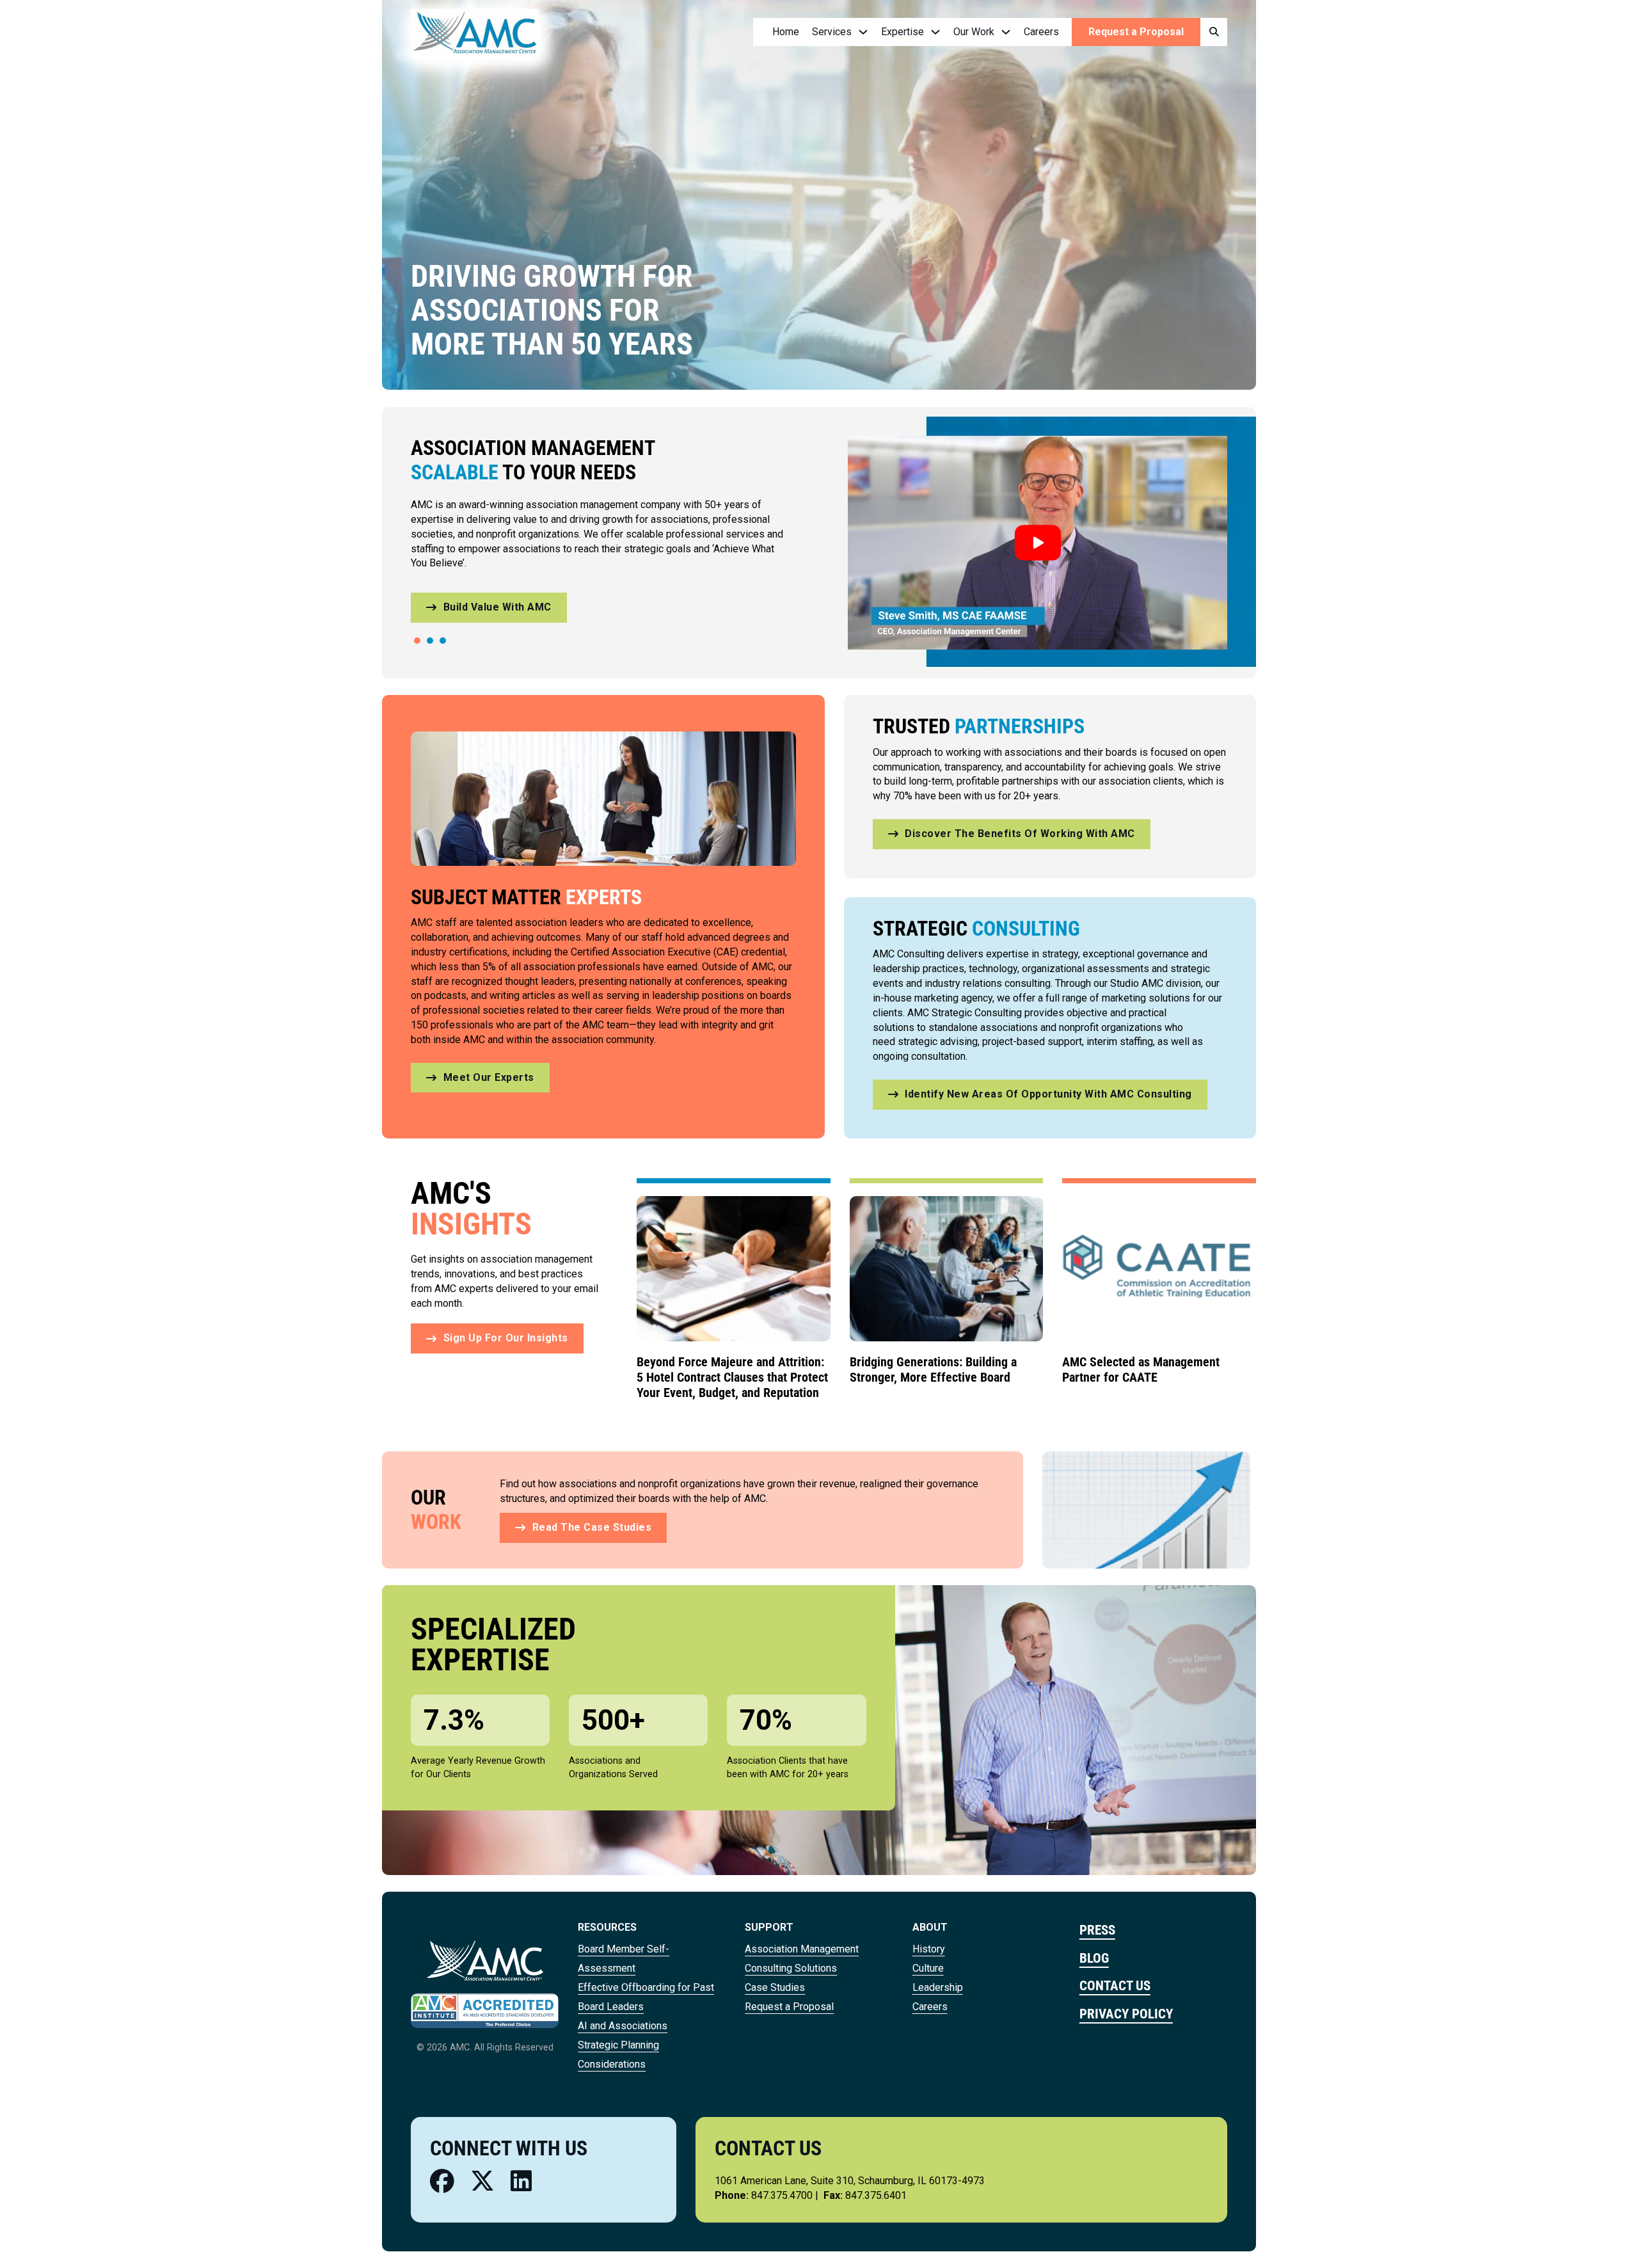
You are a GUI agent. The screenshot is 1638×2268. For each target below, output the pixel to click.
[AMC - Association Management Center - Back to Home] (475, 32)
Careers (1041, 32)
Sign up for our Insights (506, 1338)
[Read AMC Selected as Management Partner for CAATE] (1159, 1268)
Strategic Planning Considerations (618, 2055)
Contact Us (1115, 1985)
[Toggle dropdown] (863, 32)
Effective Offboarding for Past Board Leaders (646, 1997)
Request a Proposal (1136, 32)
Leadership (938, 1987)
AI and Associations (623, 2026)
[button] (1038, 543)
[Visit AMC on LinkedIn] (521, 2181)
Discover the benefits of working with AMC (1020, 834)
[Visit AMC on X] (482, 2181)
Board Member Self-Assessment (624, 1959)
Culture (928, 1968)
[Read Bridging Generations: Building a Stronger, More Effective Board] (947, 1268)
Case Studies (775, 1987)
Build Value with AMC (497, 607)
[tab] (417, 641)
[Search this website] (1214, 32)
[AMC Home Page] (485, 1960)
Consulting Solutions (791, 1968)
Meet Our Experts (489, 1077)
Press (1097, 1930)
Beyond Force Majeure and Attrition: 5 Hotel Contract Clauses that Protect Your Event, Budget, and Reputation (732, 1377)
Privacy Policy (1126, 2014)
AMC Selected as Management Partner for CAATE (1141, 1370)
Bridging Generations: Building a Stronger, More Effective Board (933, 1370)
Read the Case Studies (592, 1527)
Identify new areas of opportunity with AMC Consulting (1048, 1094)
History (929, 1949)
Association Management (802, 1949)
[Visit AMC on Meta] (442, 2181)
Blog (1094, 1958)
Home (786, 32)
